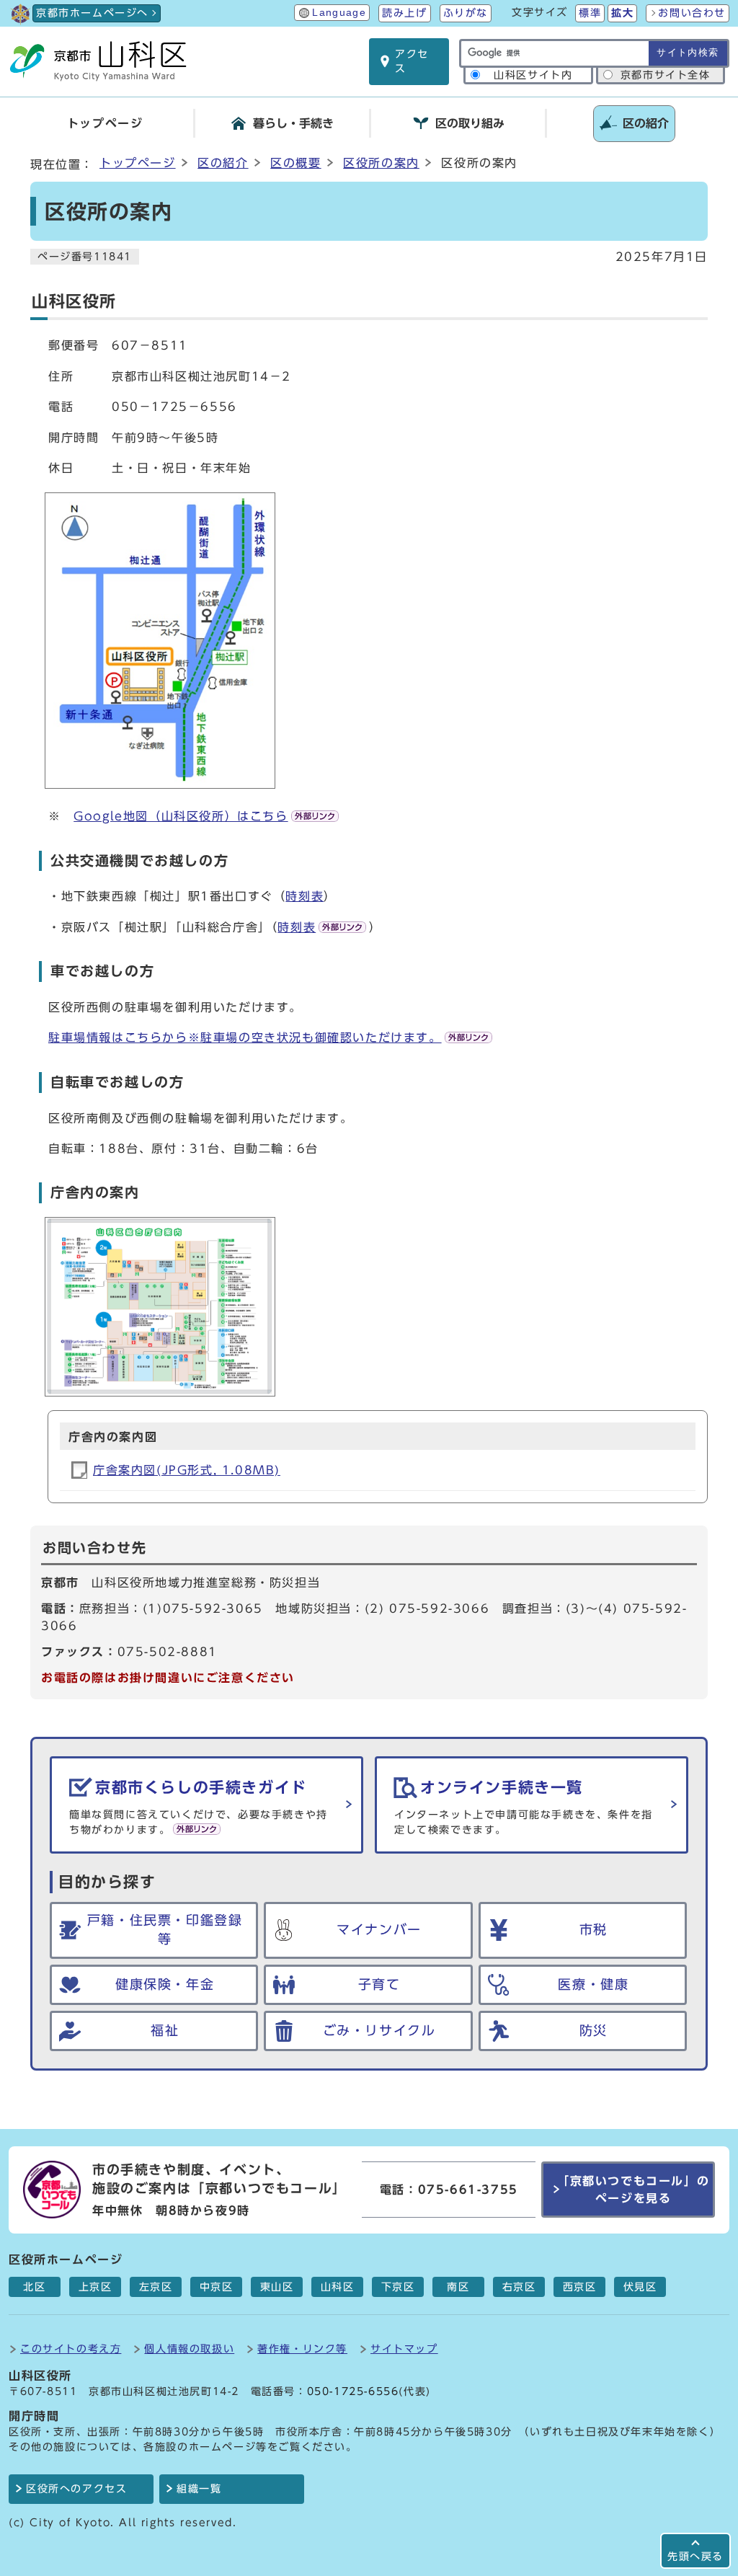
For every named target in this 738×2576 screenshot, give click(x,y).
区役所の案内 (381, 163)
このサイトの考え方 (71, 2349)
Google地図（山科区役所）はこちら (181, 816)
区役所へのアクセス (76, 2489)
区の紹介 (223, 163)
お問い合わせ (692, 13)
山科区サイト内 (533, 75)
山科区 (338, 2287)
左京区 (156, 2287)
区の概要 (295, 163)
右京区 (519, 2287)
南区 (458, 2287)
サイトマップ (404, 2349)
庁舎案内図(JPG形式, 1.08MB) (187, 1470)
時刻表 (304, 896)
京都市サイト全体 (666, 75)
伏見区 (640, 2287)
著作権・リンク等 (302, 2349)
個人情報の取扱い (189, 2349)
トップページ (138, 163)
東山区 (277, 2287)
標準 (590, 13)
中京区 (217, 2287)
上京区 (95, 2287)
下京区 (398, 2287)
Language (339, 13)
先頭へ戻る (695, 2556)
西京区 (580, 2287)
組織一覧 (199, 2489)
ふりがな (466, 13)
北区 (34, 2287)
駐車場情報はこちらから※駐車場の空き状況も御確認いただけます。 (245, 1037)
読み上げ (404, 13)
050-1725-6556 (353, 2391)
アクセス (412, 61)
